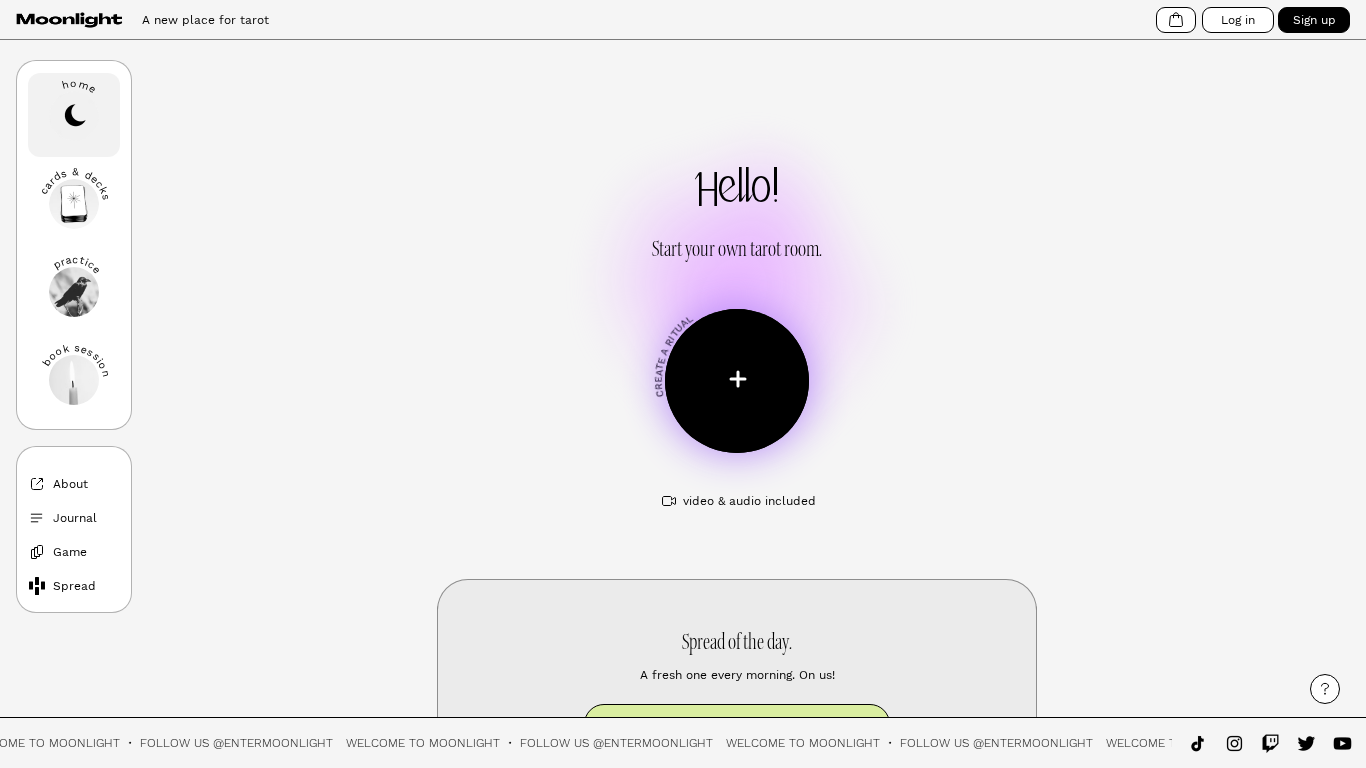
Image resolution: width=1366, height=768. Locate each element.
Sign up (1314, 20)
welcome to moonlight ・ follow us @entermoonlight (534, 743)
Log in (1238, 20)
